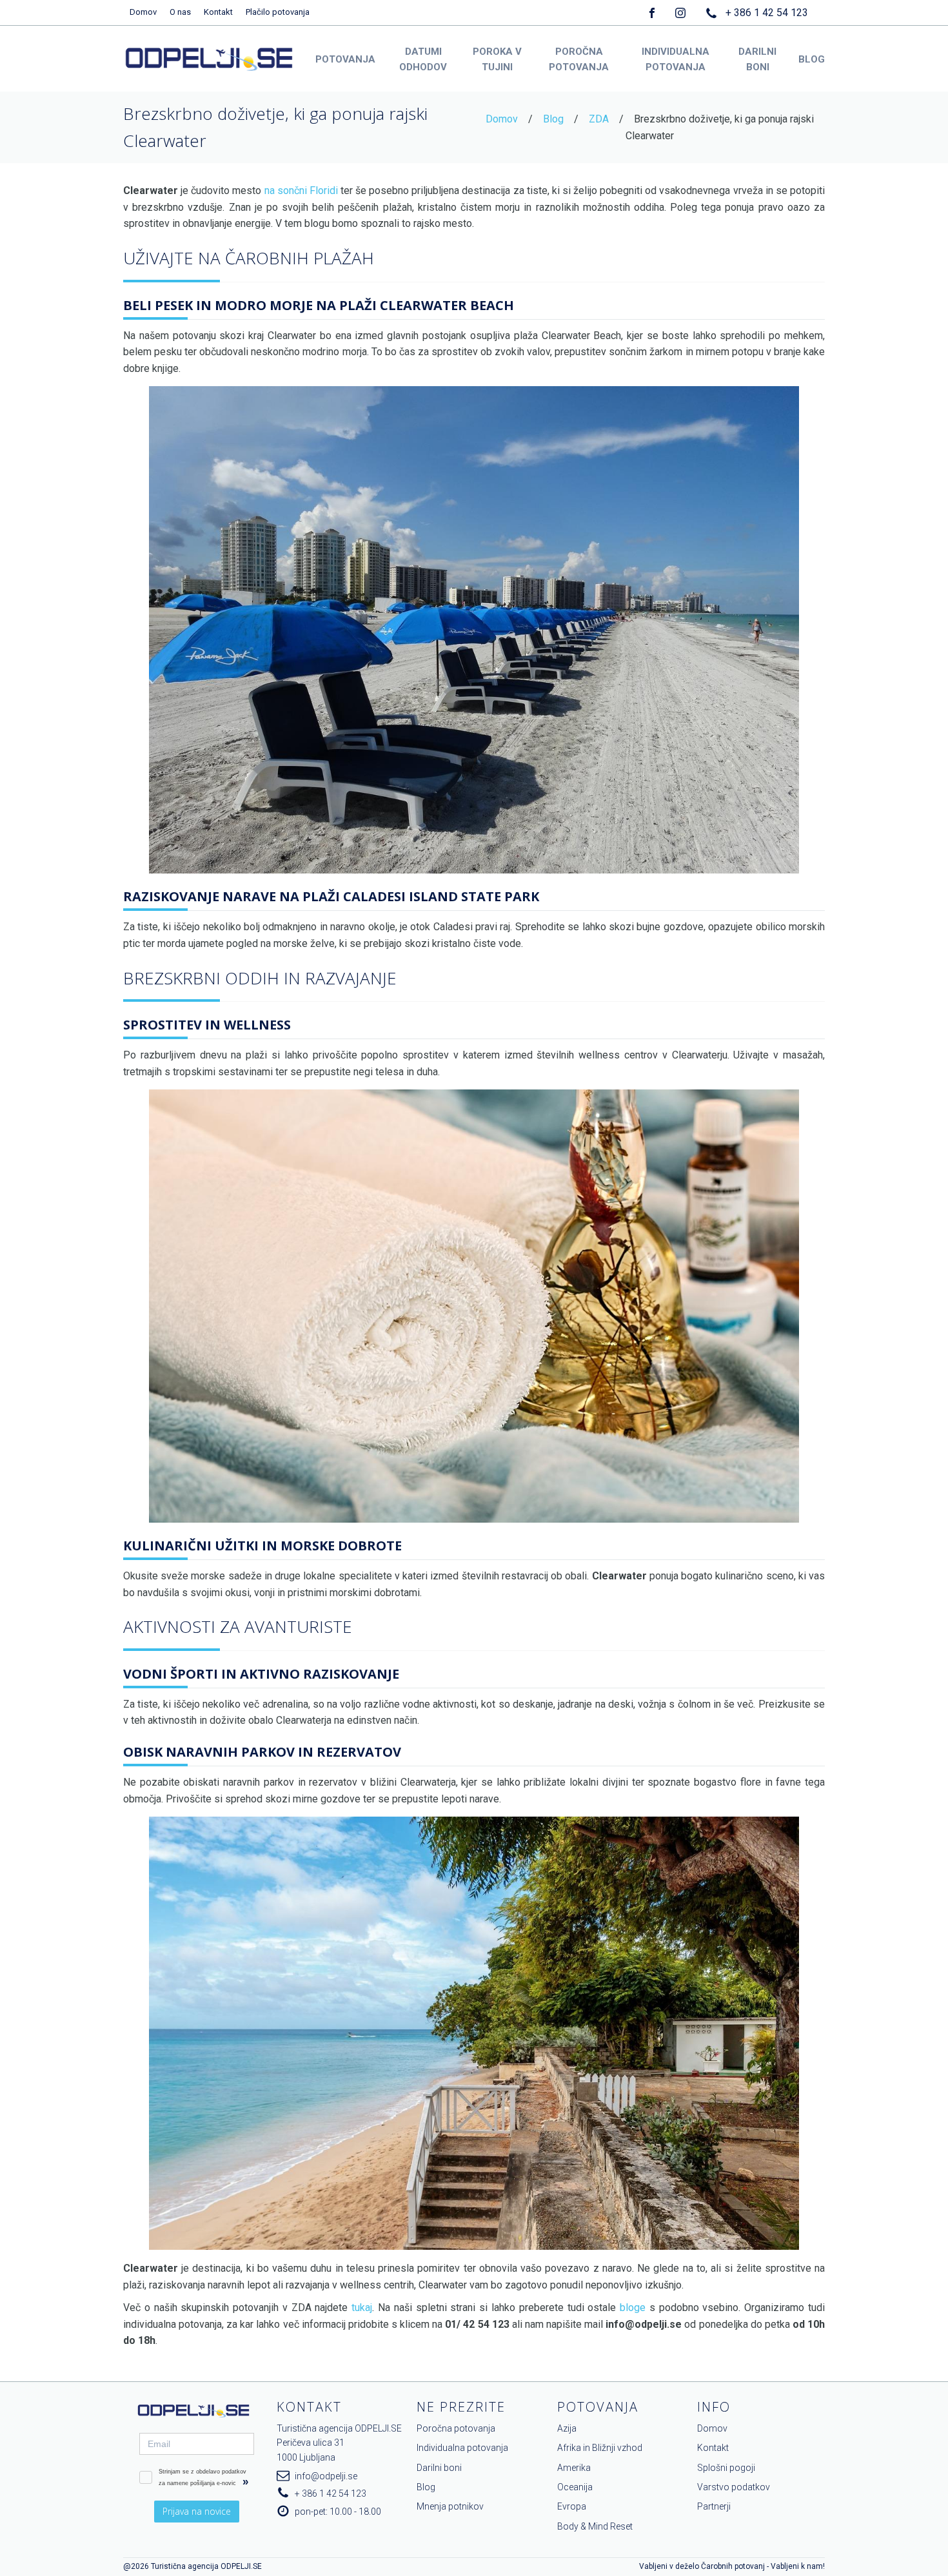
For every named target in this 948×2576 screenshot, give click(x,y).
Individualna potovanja (462, 2448)
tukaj (362, 2308)
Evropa (572, 2506)
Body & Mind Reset (595, 2526)
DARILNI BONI (757, 59)
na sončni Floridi (301, 190)
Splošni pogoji (726, 2468)
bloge (633, 2308)
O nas (180, 12)
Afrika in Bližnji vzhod (600, 2448)
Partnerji (714, 2506)
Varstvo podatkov (734, 2487)
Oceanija (575, 2487)
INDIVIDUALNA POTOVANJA (676, 59)
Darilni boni (439, 2468)
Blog (553, 119)
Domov (143, 12)
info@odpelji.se (326, 2476)
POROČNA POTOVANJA (579, 59)
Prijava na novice (197, 2511)
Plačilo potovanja (278, 12)
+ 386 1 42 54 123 (767, 13)
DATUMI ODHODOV (423, 59)
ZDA (599, 119)
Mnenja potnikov (450, 2506)
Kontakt (218, 12)
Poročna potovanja (456, 2428)
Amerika (574, 2468)
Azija (567, 2428)
